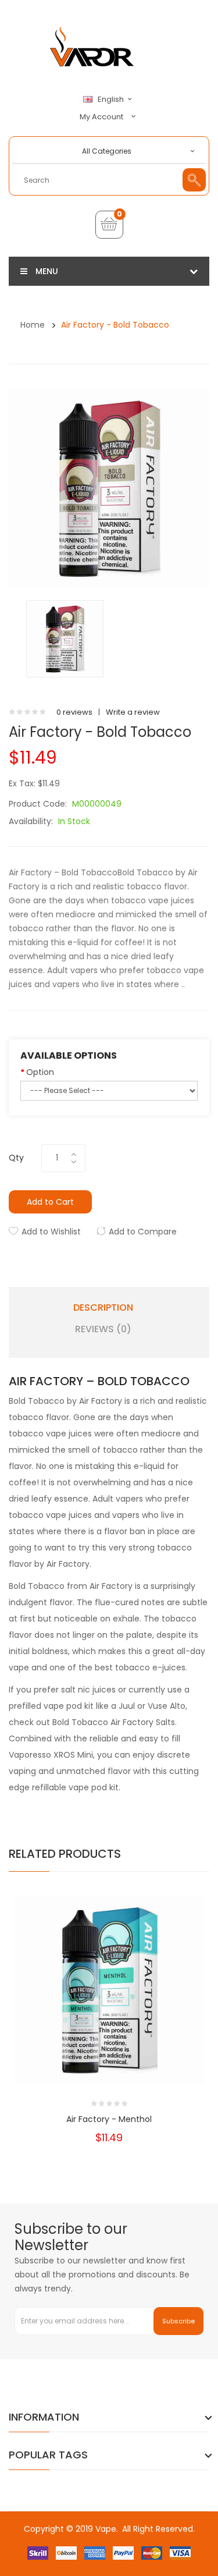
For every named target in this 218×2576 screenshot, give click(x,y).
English (112, 100)
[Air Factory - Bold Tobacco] (65, 638)
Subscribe (178, 2321)
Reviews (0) (103, 1329)
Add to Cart (50, 1202)
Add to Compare (143, 1232)
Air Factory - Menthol (109, 2119)
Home (33, 325)
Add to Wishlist (51, 1232)
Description (103, 1308)
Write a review (133, 712)
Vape (106, 2529)
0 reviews (74, 712)
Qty (16, 1158)
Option (40, 1072)
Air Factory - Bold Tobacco (115, 325)
